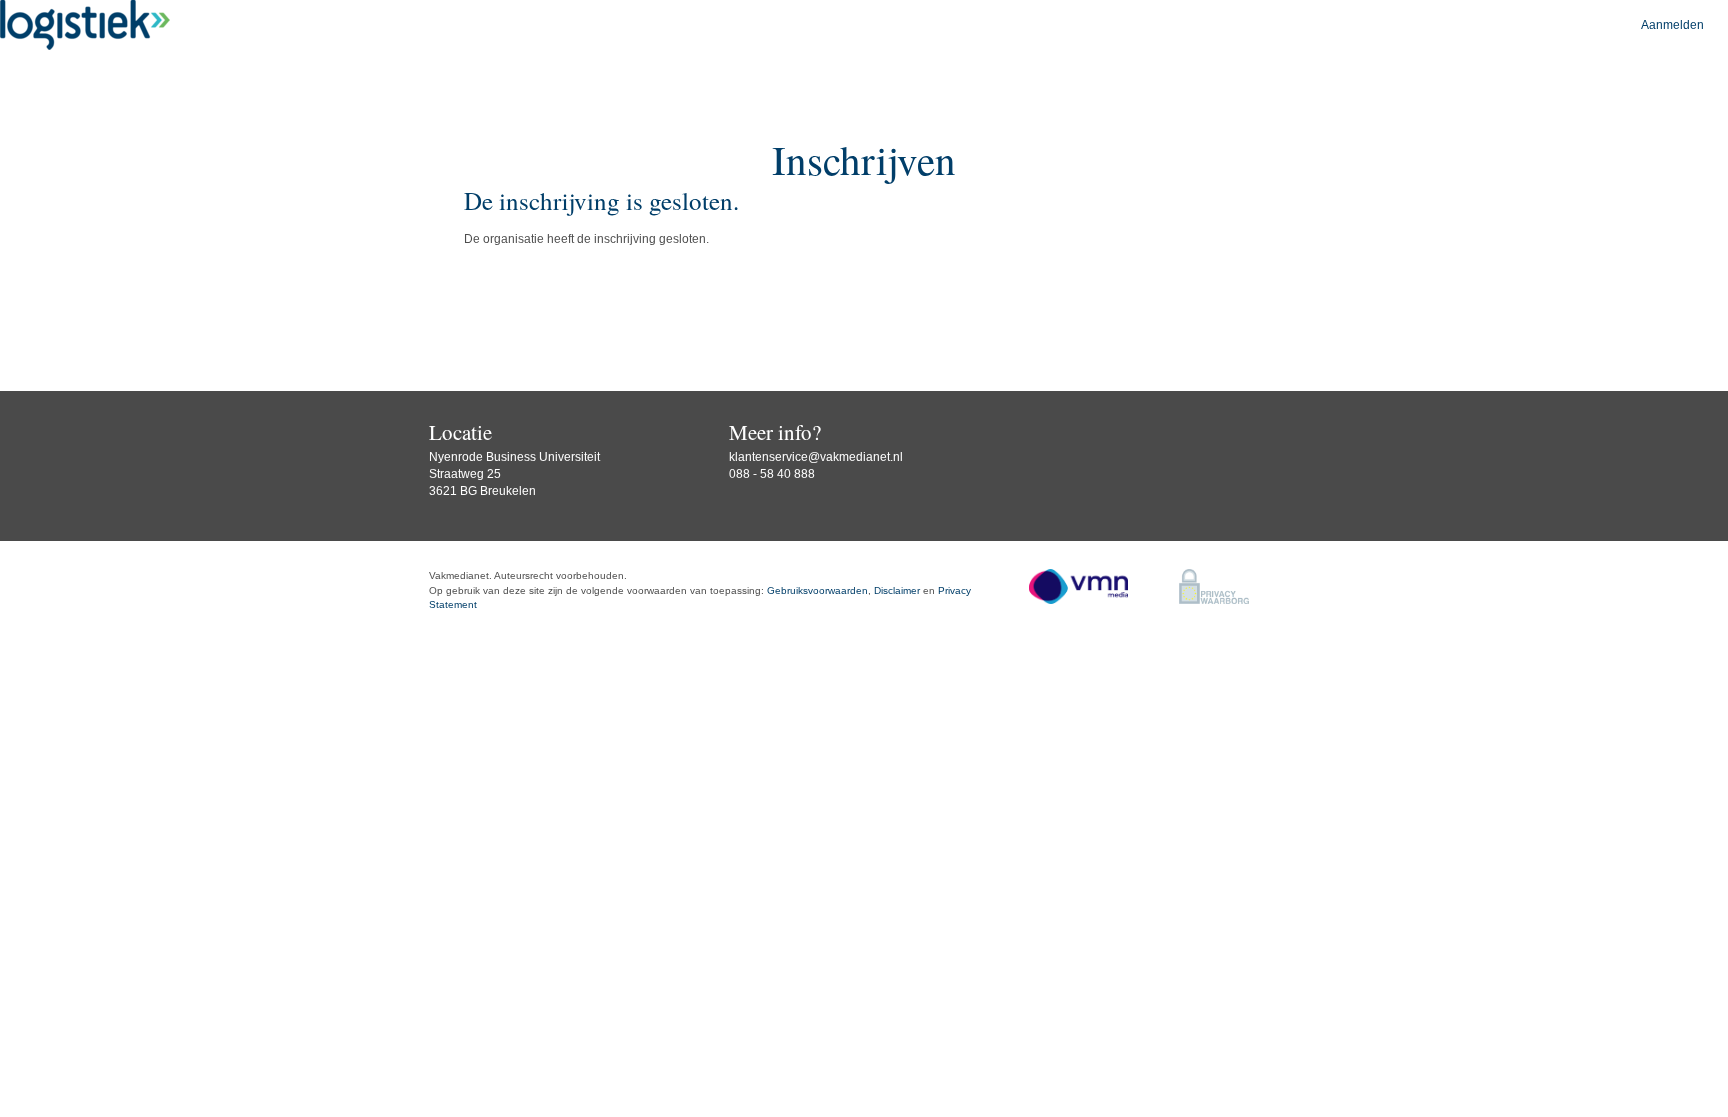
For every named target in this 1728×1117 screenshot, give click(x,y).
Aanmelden (1672, 25)
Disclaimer (897, 590)
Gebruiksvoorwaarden (817, 590)
